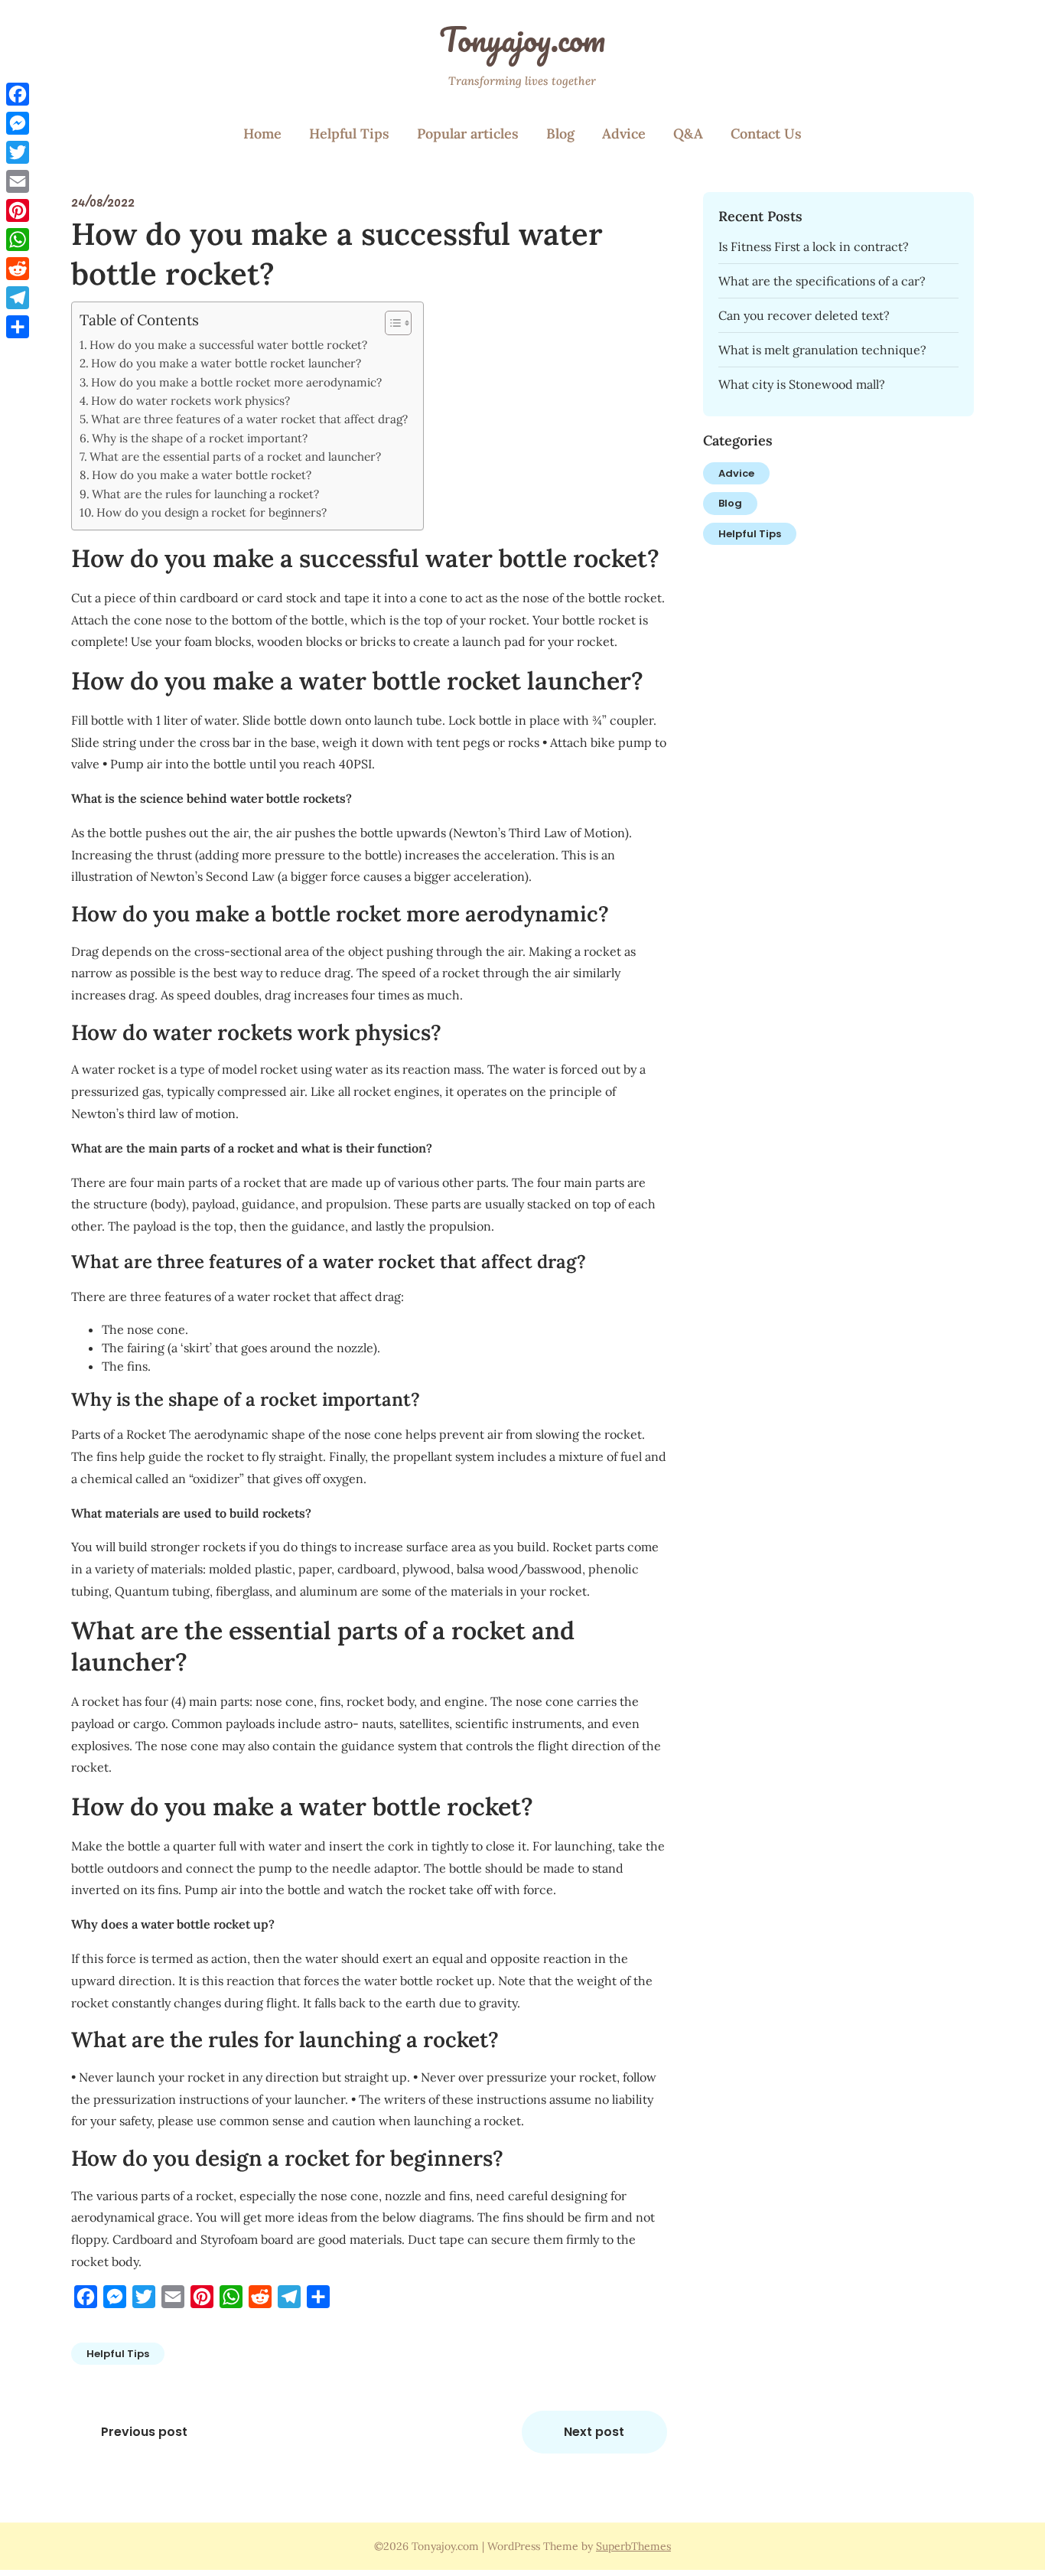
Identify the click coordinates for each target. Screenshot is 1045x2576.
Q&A (688, 134)
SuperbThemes (633, 2546)
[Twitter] (18, 152)
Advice (624, 134)
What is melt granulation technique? (822, 350)
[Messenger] (18, 123)
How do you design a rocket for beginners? (212, 512)
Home (262, 134)
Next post (594, 2432)
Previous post (144, 2432)
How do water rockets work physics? (190, 401)
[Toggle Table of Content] (391, 323)
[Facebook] (18, 94)
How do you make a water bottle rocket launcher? (226, 363)
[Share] (18, 327)
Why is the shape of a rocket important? (200, 438)
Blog (560, 134)
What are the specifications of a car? (822, 281)
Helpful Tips (349, 134)
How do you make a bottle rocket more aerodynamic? (236, 382)
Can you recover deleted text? (804, 315)
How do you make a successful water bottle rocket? (228, 345)
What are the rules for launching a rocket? (205, 494)
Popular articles (468, 134)
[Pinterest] (18, 210)
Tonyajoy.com (522, 39)
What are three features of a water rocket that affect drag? (249, 419)
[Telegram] (18, 298)
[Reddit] (18, 269)
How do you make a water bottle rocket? (202, 475)
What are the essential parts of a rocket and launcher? (235, 457)
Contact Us (766, 134)
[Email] (18, 181)
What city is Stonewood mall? (802, 384)
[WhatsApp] (18, 240)
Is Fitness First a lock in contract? (814, 246)
